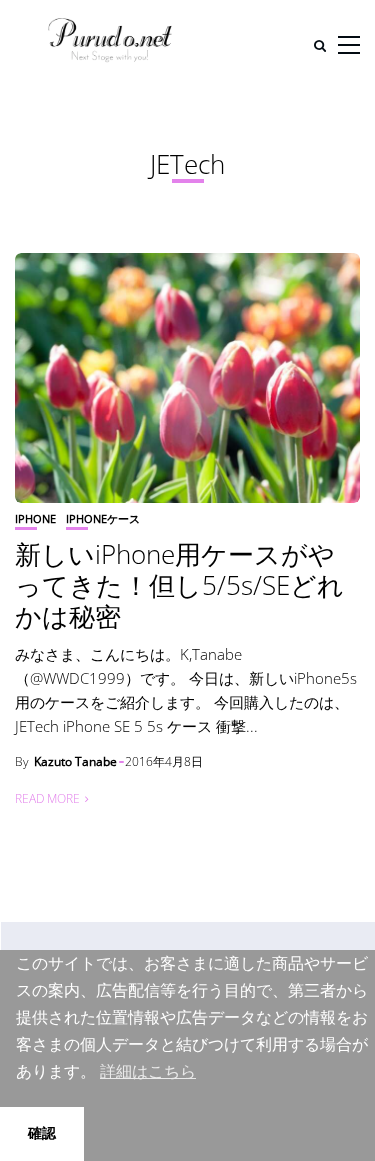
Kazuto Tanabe (75, 761)
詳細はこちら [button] (148, 1071)
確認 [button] (42, 1133)
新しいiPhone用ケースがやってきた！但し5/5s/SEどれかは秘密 (179, 585)
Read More (47, 798)
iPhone (35, 518)
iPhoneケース (103, 518)
